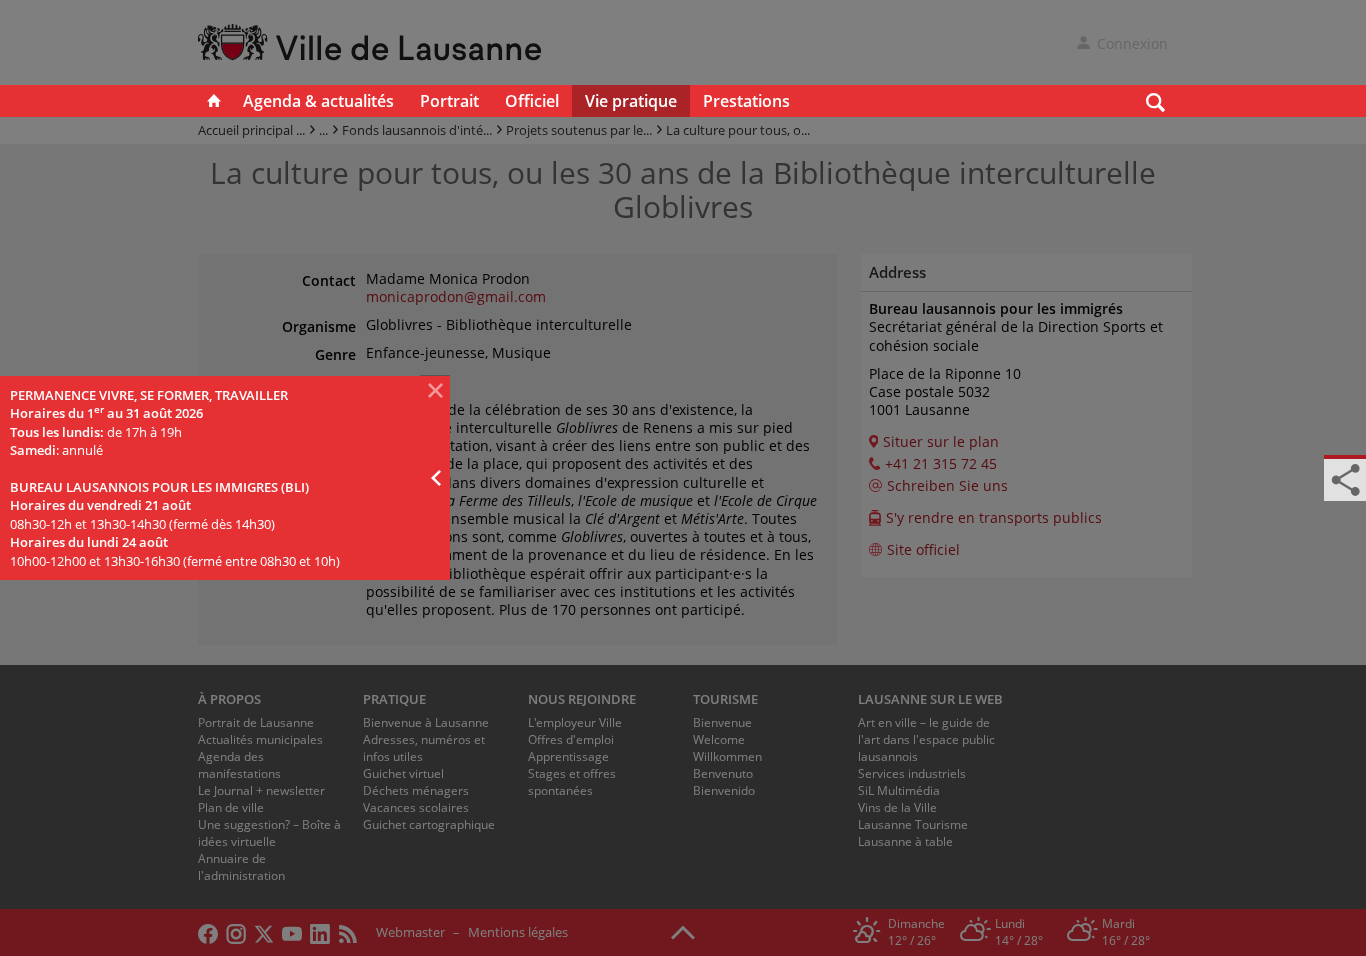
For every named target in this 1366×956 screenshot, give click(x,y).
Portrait (449, 101)
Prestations (746, 101)
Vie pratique (631, 101)
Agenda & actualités (318, 101)
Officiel (532, 101)
